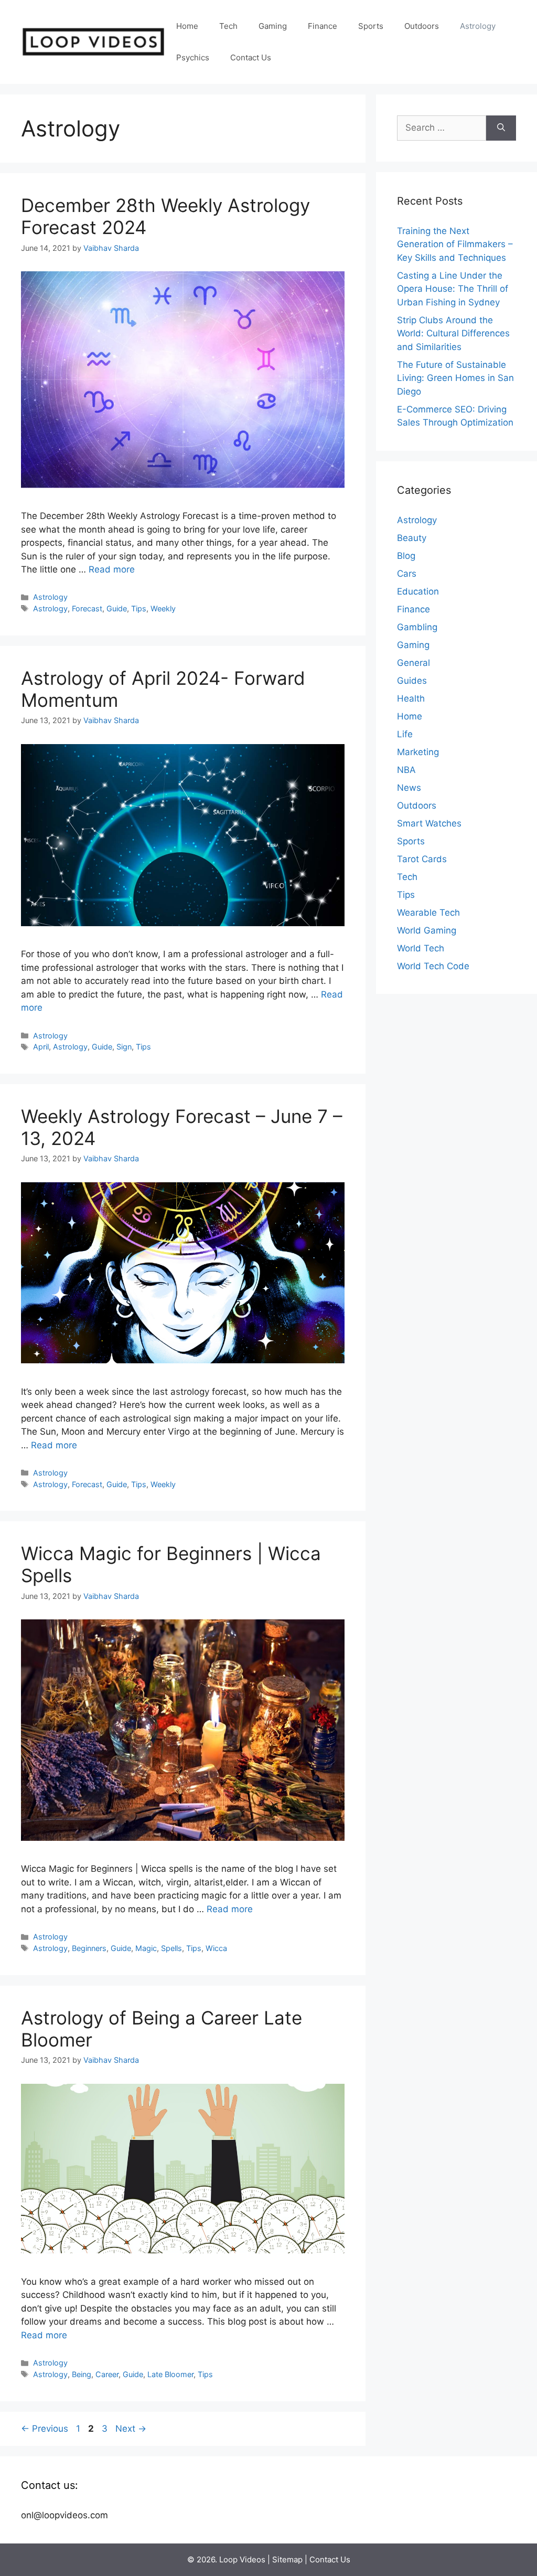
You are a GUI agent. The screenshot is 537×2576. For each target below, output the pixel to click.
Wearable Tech (428, 913)
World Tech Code (433, 966)
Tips (139, 608)
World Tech (421, 948)
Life (405, 734)
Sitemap (287, 2559)
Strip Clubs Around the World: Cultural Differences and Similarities (453, 333)
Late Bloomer (170, 2374)
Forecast (87, 608)
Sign (124, 1047)
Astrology (478, 26)
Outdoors (422, 26)
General (414, 663)
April (41, 1047)
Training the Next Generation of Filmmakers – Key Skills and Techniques (455, 244)
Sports (371, 26)
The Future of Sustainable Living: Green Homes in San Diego (455, 378)
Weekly (163, 608)
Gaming (273, 26)
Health (411, 698)
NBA (406, 770)
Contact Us (251, 57)
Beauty (412, 538)
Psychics (193, 57)
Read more (112, 569)
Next (131, 2429)
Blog (406, 556)
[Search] (501, 128)
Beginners (89, 1948)
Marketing (418, 752)
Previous (45, 2429)
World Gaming (427, 930)
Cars (407, 574)
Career (107, 2374)
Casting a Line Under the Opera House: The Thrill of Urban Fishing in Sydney (453, 289)
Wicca (216, 1948)
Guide (117, 608)
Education (418, 591)
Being (82, 2374)
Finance (323, 26)
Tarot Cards (422, 859)
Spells (171, 1948)
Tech (228, 26)
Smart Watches (429, 823)
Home (187, 26)
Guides (412, 681)
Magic (146, 1948)
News (409, 788)
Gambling (417, 627)
